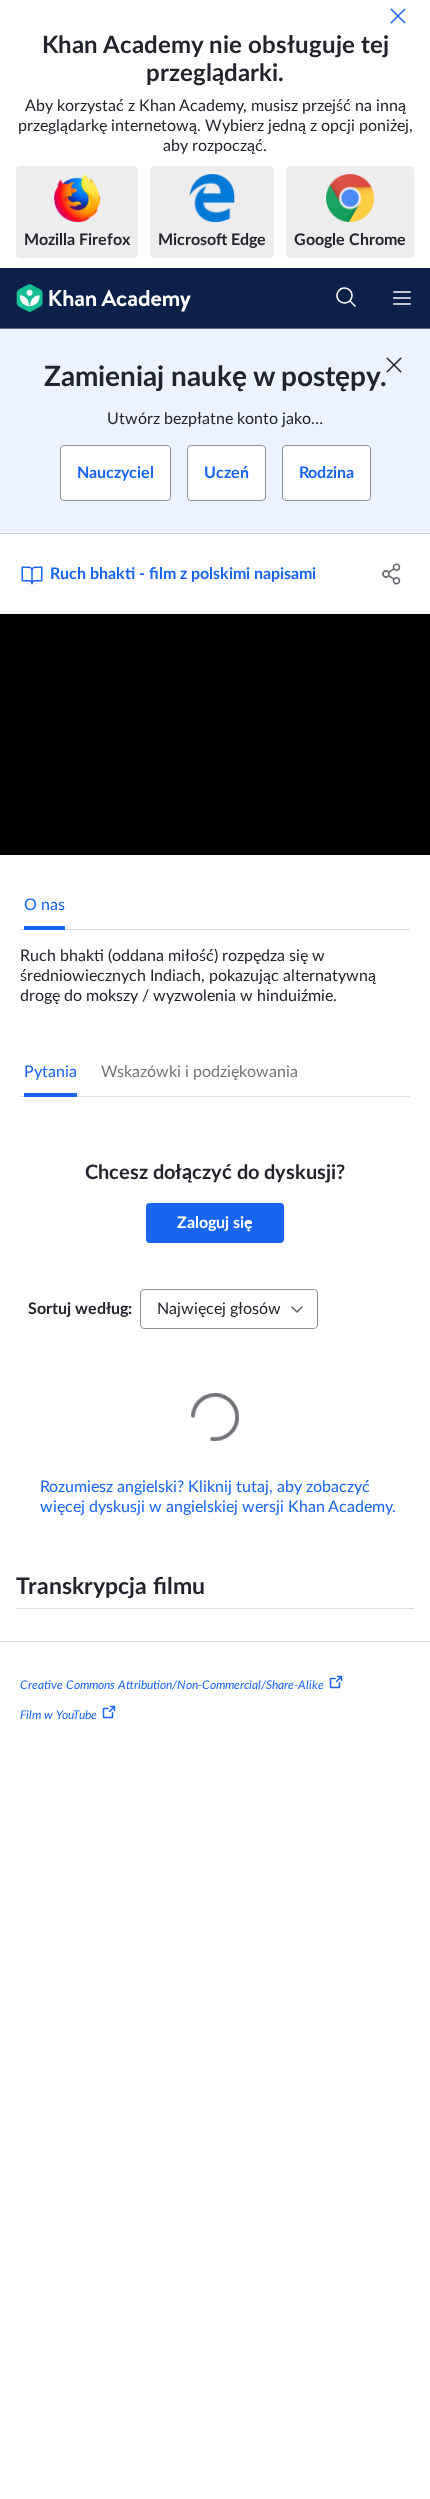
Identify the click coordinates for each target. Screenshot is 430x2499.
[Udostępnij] (392, 574)
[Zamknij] (398, 16)
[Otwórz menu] (402, 298)
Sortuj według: (80, 1309)
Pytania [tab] (50, 1072)
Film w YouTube (58, 1687)
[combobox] (229, 1309)
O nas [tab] (44, 905)
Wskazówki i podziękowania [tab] (199, 1072)
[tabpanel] (215, 968)
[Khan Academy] (95, 298)
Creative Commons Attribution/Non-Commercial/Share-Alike (172, 1657)
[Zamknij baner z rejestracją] (394, 365)
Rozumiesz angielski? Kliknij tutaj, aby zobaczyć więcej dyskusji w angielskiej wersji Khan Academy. (218, 1469)
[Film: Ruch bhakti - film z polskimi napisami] (215, 735)
